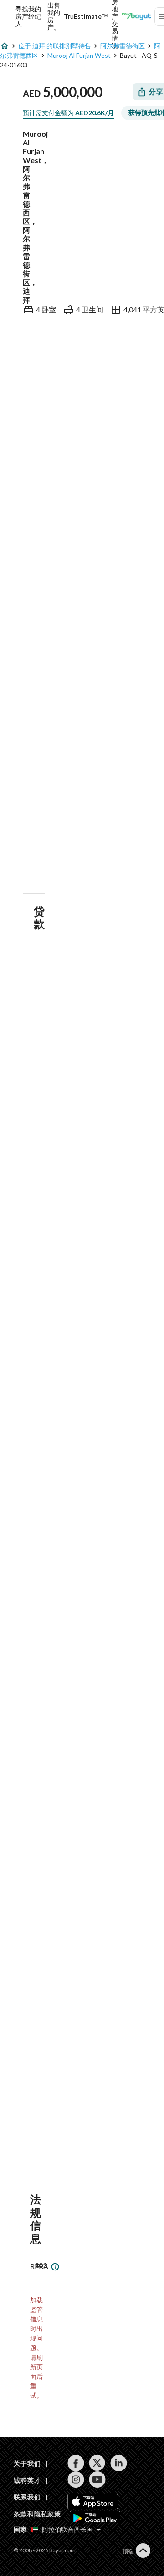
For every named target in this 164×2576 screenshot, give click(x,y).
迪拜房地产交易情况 (115, 16)
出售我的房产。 (54, 16)
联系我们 (27, 2497)
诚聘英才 (27, 2480)
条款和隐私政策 (37, 2514)
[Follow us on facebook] (76, 2463)
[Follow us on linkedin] (119, 2463)
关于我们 (27, 2463)
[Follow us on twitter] (97, 2463)
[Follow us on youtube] (97, 2479)
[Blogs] (136, 16)
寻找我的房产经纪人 (28, 16)
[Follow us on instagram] (76, 2479)
